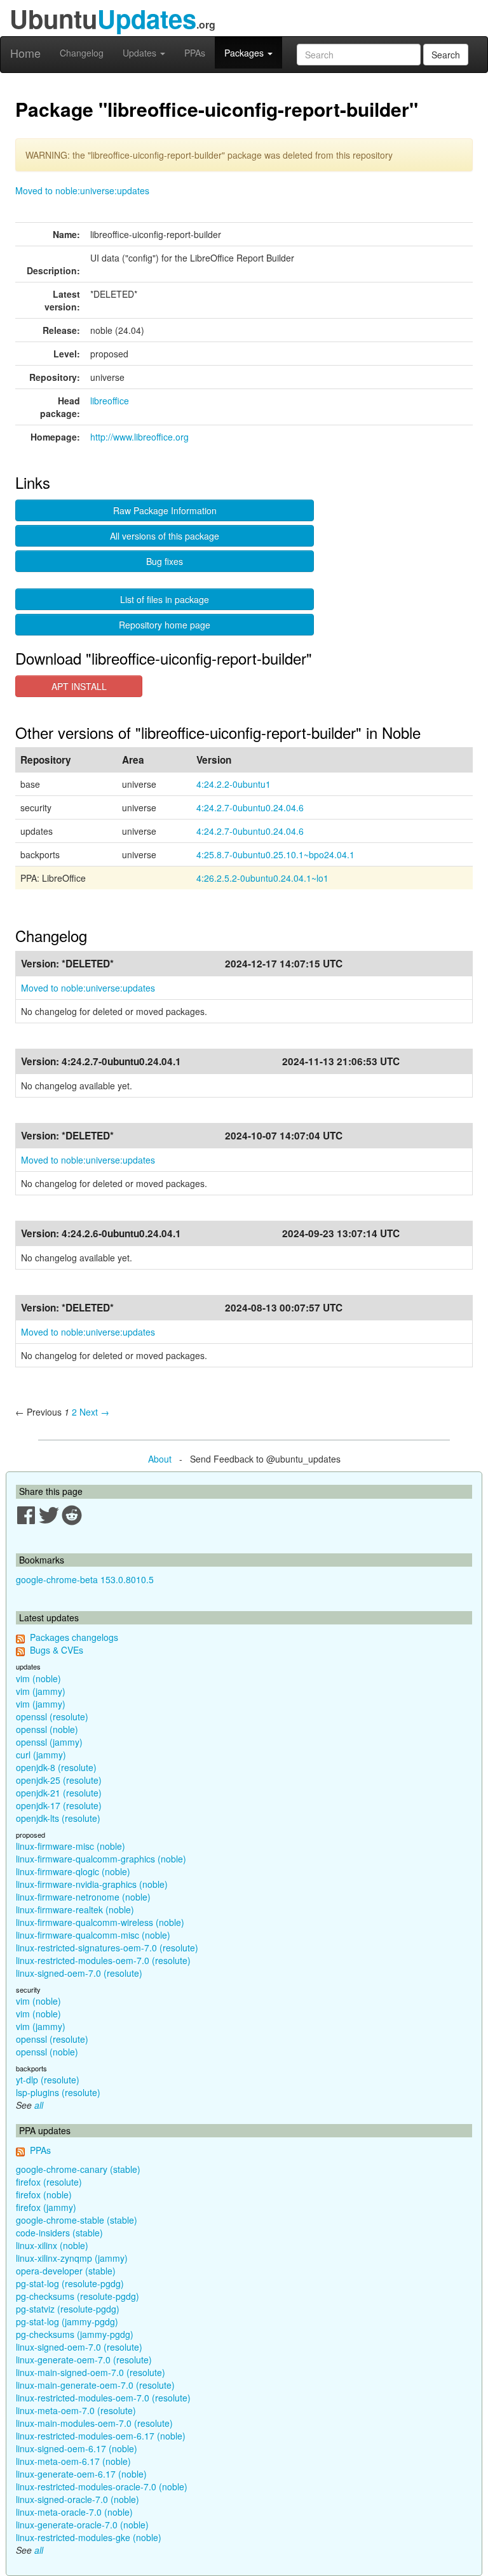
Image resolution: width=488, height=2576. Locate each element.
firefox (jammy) (46, 2207)
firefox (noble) (44, 2194)
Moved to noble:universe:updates (82, 190)
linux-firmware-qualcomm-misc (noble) (93, 1935)
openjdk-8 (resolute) (56, 1767)
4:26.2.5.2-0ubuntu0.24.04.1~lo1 (262, 878)
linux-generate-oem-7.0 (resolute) (84, 2360)
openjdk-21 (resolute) (59, 1793)
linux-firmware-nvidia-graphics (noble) (92, 1884)
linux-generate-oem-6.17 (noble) (81, 2474)
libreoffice (110, 401)
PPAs (195, 53)
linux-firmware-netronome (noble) (83, 1897)
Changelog (82, 53)
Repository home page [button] (165, 625)
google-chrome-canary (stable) (78, 2169)
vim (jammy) (41, 1691)
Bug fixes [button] (165, 561)
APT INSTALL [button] (79, 686)
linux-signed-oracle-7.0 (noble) (78, 2499)
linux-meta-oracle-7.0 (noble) (74, 2512)
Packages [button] (245, 53)
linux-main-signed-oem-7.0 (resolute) (91, 2372)
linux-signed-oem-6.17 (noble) (77, 2448)
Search (446, 55)
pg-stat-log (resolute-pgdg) (70, 2283)
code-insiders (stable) (59, 2233)
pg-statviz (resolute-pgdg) (68, 2309)
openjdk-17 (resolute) (59, 1805)
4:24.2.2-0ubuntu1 (234, 784)
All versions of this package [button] (165, 536)
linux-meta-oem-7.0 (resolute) (76, 2410)
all (39, 2105)
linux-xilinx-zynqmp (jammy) (72, 2258)
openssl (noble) (47, 1729)
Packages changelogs (74, 1637)
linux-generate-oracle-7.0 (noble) (82, 2525)
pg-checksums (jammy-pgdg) (75, 2334)
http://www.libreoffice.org (139, 437)
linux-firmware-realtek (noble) (75, 1909)
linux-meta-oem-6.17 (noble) (73, 2461)
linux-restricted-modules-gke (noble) (89, 2537)
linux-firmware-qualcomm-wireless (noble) (100, 1922)
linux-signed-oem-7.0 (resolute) (79, 1973)
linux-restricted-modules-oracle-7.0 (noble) (102, 2486)
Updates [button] (141, 53)
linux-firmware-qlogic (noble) (73, 1871)
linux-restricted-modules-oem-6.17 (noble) (101, 2436)
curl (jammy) (41, 1755)
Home (25, 53)
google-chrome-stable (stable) (77, 2220)
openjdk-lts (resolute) (58, 1818)
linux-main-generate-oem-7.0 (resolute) (95, 2385)
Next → (94, 1412)
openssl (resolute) (52, 1716)
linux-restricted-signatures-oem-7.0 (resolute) (107, 1948)
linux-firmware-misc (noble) (71, 1846)
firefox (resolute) (49, 2182)
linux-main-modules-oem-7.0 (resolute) (94, 2423)
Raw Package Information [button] (165, 510)
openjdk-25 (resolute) (59, 1780)
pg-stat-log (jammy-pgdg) (67, 2321)
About (160, 1459)
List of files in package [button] (165, 599)
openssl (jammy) (49, 1742)
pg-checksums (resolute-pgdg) (78, 2296)
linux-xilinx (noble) (52, 2245)
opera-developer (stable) (66, 2271)
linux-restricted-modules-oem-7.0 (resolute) (103, 1960)
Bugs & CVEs (57, 1650)
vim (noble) (38, 1678)
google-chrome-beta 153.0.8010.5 (85, 1579)
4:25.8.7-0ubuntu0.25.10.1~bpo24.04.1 (275, 854)
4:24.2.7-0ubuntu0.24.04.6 (250, 807)
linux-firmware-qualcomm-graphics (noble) (101, 1859)
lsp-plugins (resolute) (58, 2092)
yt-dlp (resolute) (48, 2080)
